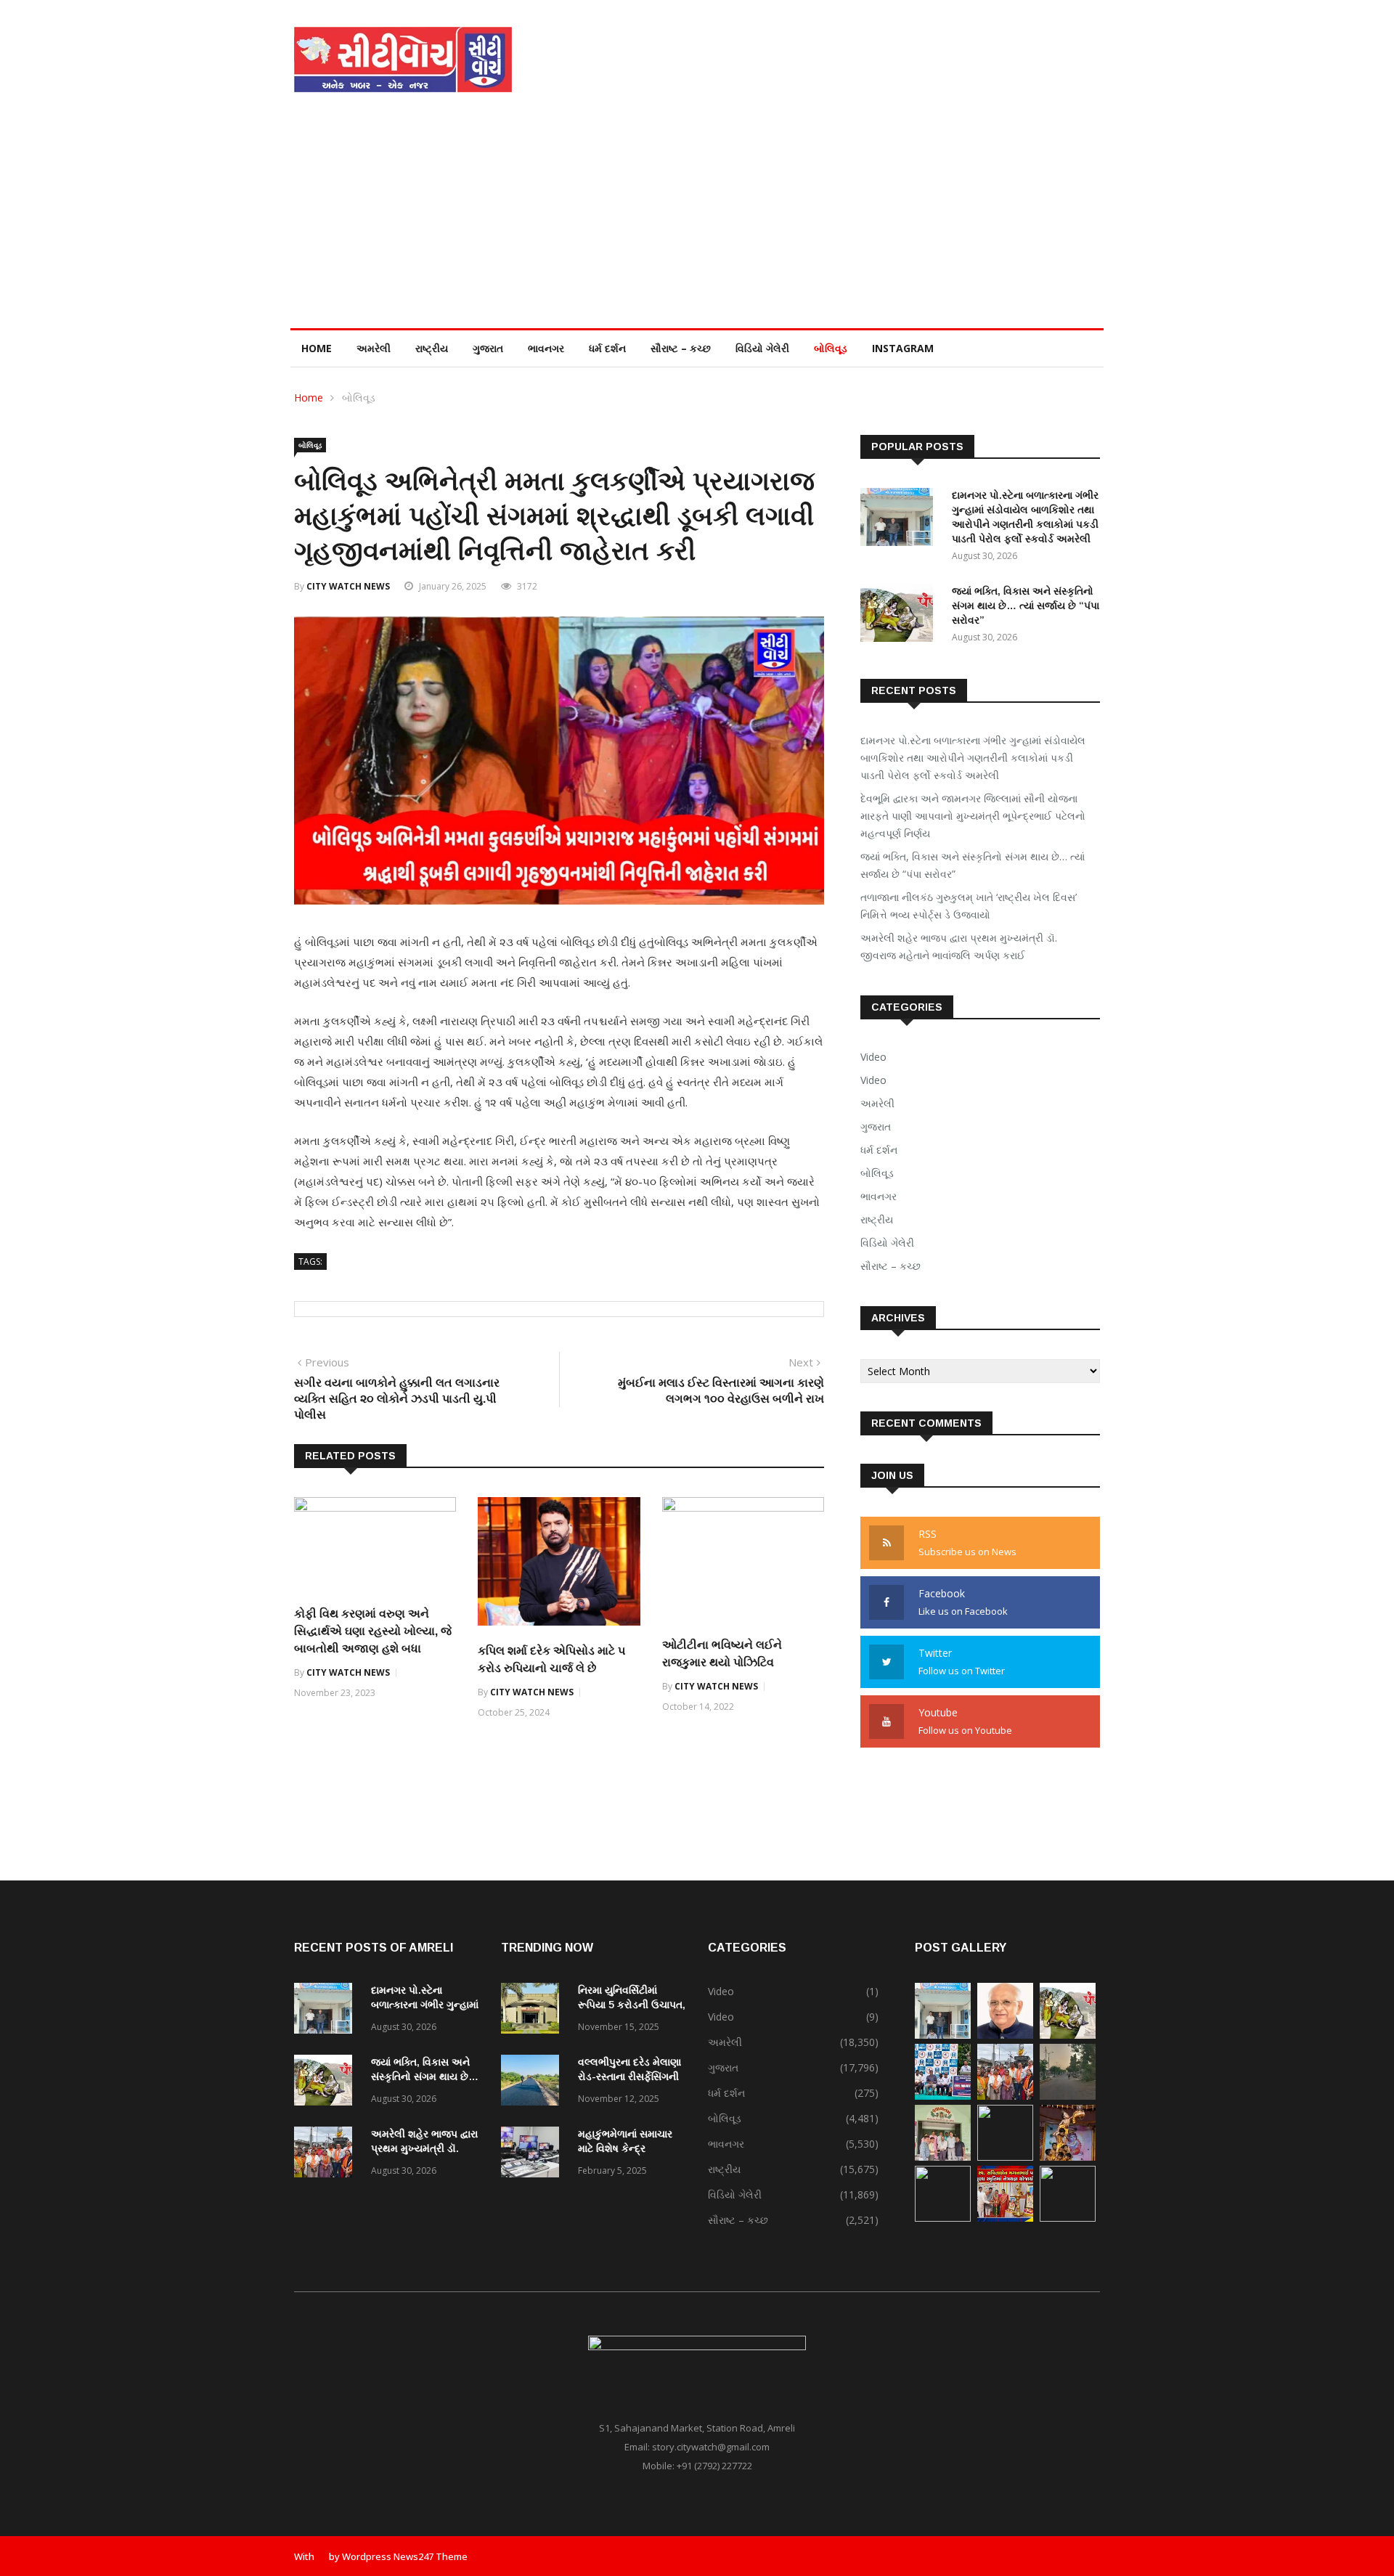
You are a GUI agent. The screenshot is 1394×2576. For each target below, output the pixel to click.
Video (873, 1057)
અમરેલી (374, 348)
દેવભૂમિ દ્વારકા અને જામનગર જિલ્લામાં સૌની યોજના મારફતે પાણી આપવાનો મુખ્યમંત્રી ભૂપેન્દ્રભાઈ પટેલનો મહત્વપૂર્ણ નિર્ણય (973, 816)
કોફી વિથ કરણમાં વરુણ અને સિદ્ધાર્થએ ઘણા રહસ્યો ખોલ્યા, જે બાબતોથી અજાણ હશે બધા (373, 1631)
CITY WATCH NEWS (348, 586)
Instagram (903, 348)
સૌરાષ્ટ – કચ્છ (681, 348)
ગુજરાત (488, 348)
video (873, 1080)
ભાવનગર (546, 348)
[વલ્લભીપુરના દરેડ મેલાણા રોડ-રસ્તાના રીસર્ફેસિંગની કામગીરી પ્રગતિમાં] (534, 2083)
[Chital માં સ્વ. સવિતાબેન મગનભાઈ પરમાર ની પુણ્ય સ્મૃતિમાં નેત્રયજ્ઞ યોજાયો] (1005, 2218)
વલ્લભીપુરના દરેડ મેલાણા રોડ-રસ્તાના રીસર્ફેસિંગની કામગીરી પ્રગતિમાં (629, 2076)
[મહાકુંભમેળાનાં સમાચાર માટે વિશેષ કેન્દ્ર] (534, 2155)
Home (317, 348)
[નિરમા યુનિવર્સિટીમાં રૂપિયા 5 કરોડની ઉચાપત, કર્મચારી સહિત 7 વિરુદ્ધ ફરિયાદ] (534, 2011)
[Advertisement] (697, 219)
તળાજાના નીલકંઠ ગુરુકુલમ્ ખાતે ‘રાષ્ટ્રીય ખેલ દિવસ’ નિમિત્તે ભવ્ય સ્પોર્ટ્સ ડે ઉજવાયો (969, 906)
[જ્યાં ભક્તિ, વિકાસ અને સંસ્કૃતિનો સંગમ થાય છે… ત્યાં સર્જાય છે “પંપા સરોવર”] (900, 615)
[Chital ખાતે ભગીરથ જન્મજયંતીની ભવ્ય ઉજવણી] (1068, 2218)
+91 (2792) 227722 (714, 2466)
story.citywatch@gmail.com (711, 2447)
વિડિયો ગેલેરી (762, 348)
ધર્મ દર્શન (607, 348)
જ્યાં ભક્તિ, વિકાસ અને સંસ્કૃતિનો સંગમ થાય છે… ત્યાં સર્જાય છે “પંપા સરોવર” (1026, 606)
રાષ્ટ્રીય (432, 348)
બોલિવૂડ (831, 348)
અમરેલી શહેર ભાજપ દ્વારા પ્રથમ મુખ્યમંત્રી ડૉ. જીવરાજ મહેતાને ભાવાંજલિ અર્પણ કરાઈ (959, 946)
